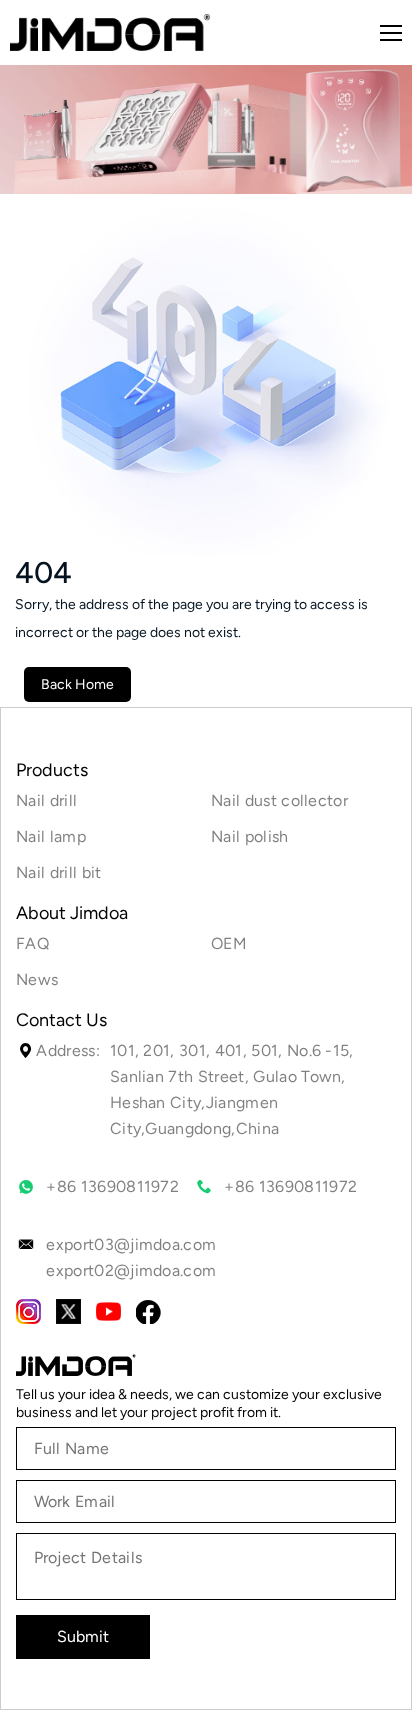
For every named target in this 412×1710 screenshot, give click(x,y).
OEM (229, 943)
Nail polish (250, 836)
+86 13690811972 (112, 1186)
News (37, 979)
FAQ (32, 943)
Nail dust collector (279, 800)
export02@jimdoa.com (131, 1270)
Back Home (77, 684)
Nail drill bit (58, 872)
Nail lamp (51, 836)
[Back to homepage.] (76, 1365)
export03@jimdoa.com (131, 1244)
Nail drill (46, 800)
